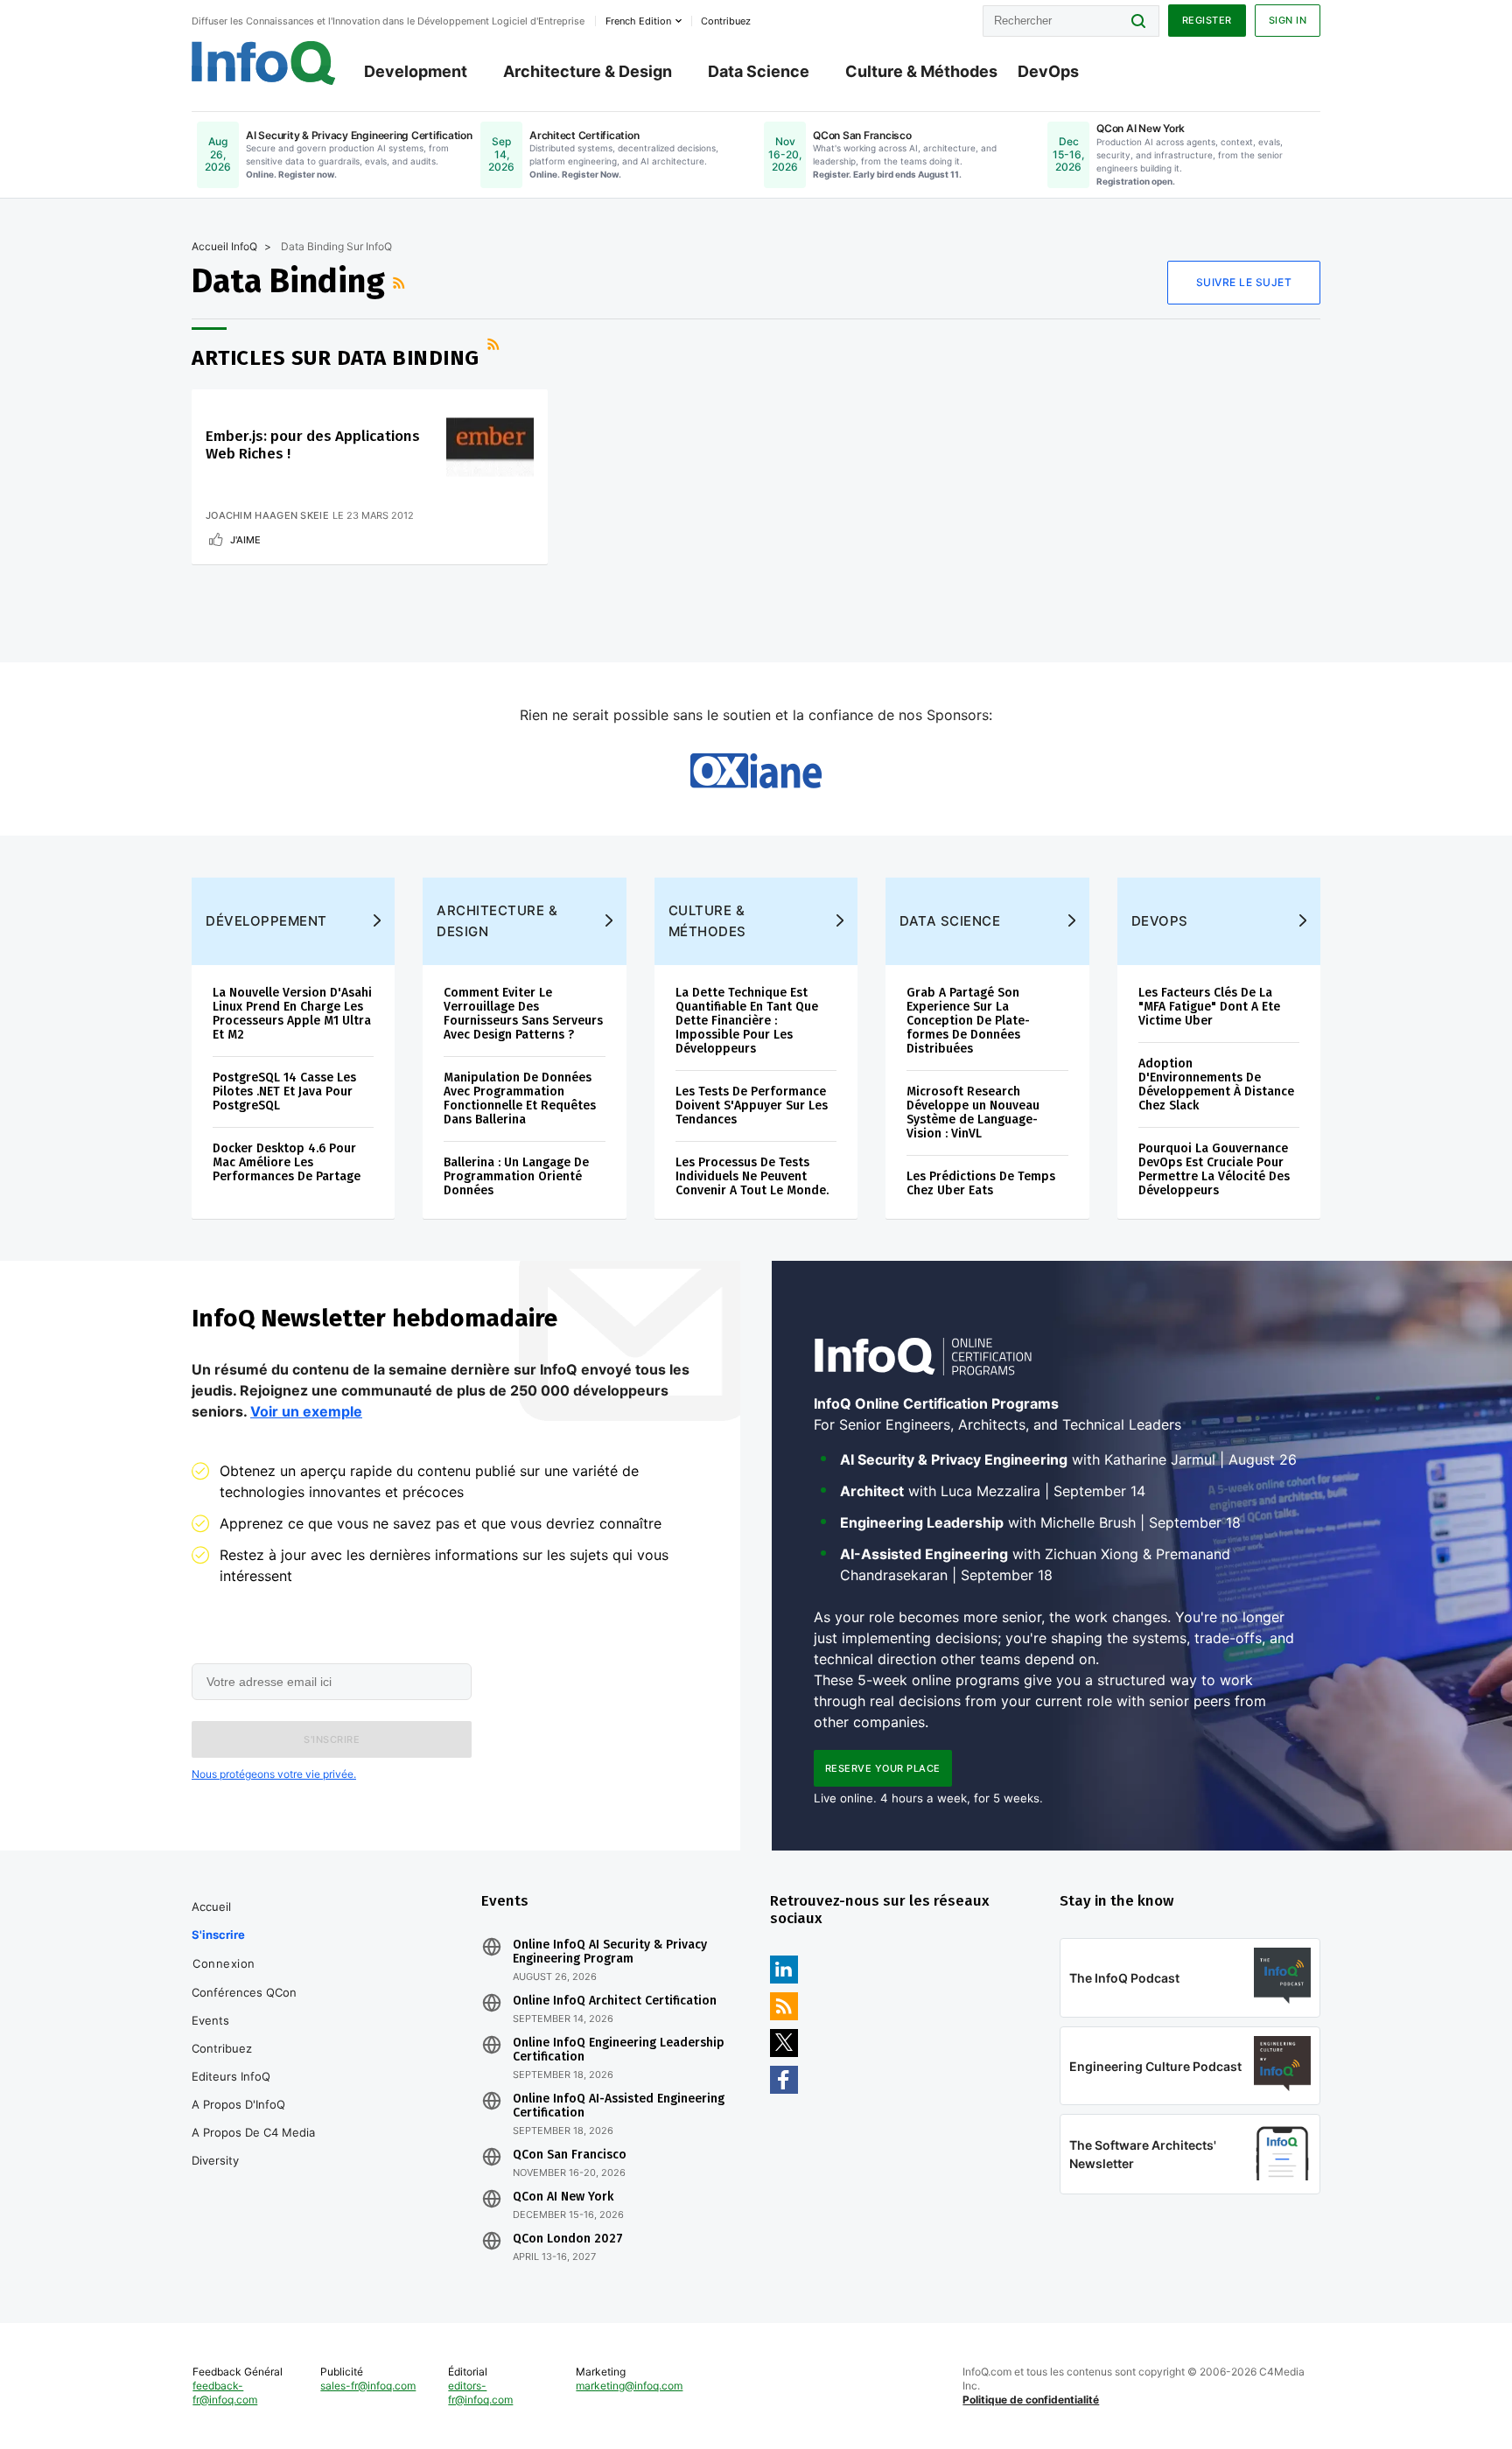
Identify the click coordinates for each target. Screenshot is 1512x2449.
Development (416, 71)
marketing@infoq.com (629, 2386)
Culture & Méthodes (921, 71)
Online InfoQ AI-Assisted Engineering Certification (619, 2106)
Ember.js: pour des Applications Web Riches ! (313, 445)
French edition (638, 21)
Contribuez (222, 2048)
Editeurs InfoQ (231, 2076)
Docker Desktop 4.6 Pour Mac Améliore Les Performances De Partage (287, 1162)
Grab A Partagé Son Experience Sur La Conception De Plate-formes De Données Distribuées (968, 1021)
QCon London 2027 (568, 2239)
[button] (332, 1739)
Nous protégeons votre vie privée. (274, 1774)
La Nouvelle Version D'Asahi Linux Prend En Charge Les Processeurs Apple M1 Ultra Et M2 (292, 1014)
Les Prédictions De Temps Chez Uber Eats (981, 1183)
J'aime (245, 540)
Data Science (759, 71)
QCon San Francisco (570, 2155)
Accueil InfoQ (224, 246)
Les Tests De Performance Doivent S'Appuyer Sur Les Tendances (752, 1106)
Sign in (1288, 20)
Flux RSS (401, 283)
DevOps (1048, 71)
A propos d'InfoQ (238, 2104)
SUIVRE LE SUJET (1244, 282)
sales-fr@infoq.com (368, 2386)
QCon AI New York (563, 2197)
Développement (266, 921)
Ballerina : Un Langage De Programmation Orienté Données (516, 1176)
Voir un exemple (306, 1411)
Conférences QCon (244, 1992)
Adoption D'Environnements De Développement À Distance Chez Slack (1216, 1085)
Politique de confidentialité (1031, 2400)
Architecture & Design (588, 71)
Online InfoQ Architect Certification (615, 2001)
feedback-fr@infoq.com (225, 2393)
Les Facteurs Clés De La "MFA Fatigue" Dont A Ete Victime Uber (1209, 1007)
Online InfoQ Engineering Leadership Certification (619, 2050)
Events (210, 2020)
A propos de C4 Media (253, 2132)
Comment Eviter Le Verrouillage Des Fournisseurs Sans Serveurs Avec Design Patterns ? (523, 1014)
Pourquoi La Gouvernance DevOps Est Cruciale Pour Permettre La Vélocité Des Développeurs (1214, 1169)
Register (1207, 20)
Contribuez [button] (726, 21)
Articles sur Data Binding (336, 358)
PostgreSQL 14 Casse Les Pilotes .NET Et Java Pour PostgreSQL (284, 1092)
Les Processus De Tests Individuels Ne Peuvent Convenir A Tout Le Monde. (752, 1176)
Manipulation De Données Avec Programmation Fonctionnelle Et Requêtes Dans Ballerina (520, 1099)
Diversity (215, 2160)
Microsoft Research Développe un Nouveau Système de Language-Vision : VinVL (973, 1113)
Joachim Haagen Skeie (267, 515)
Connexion (224, 1963)
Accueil (211, 1907)
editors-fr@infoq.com (480, 2393)
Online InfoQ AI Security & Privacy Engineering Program (610, 1952)
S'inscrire (218, 1935)
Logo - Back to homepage (264, 63)
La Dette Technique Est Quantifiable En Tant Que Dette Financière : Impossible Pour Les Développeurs (747, 1021)
